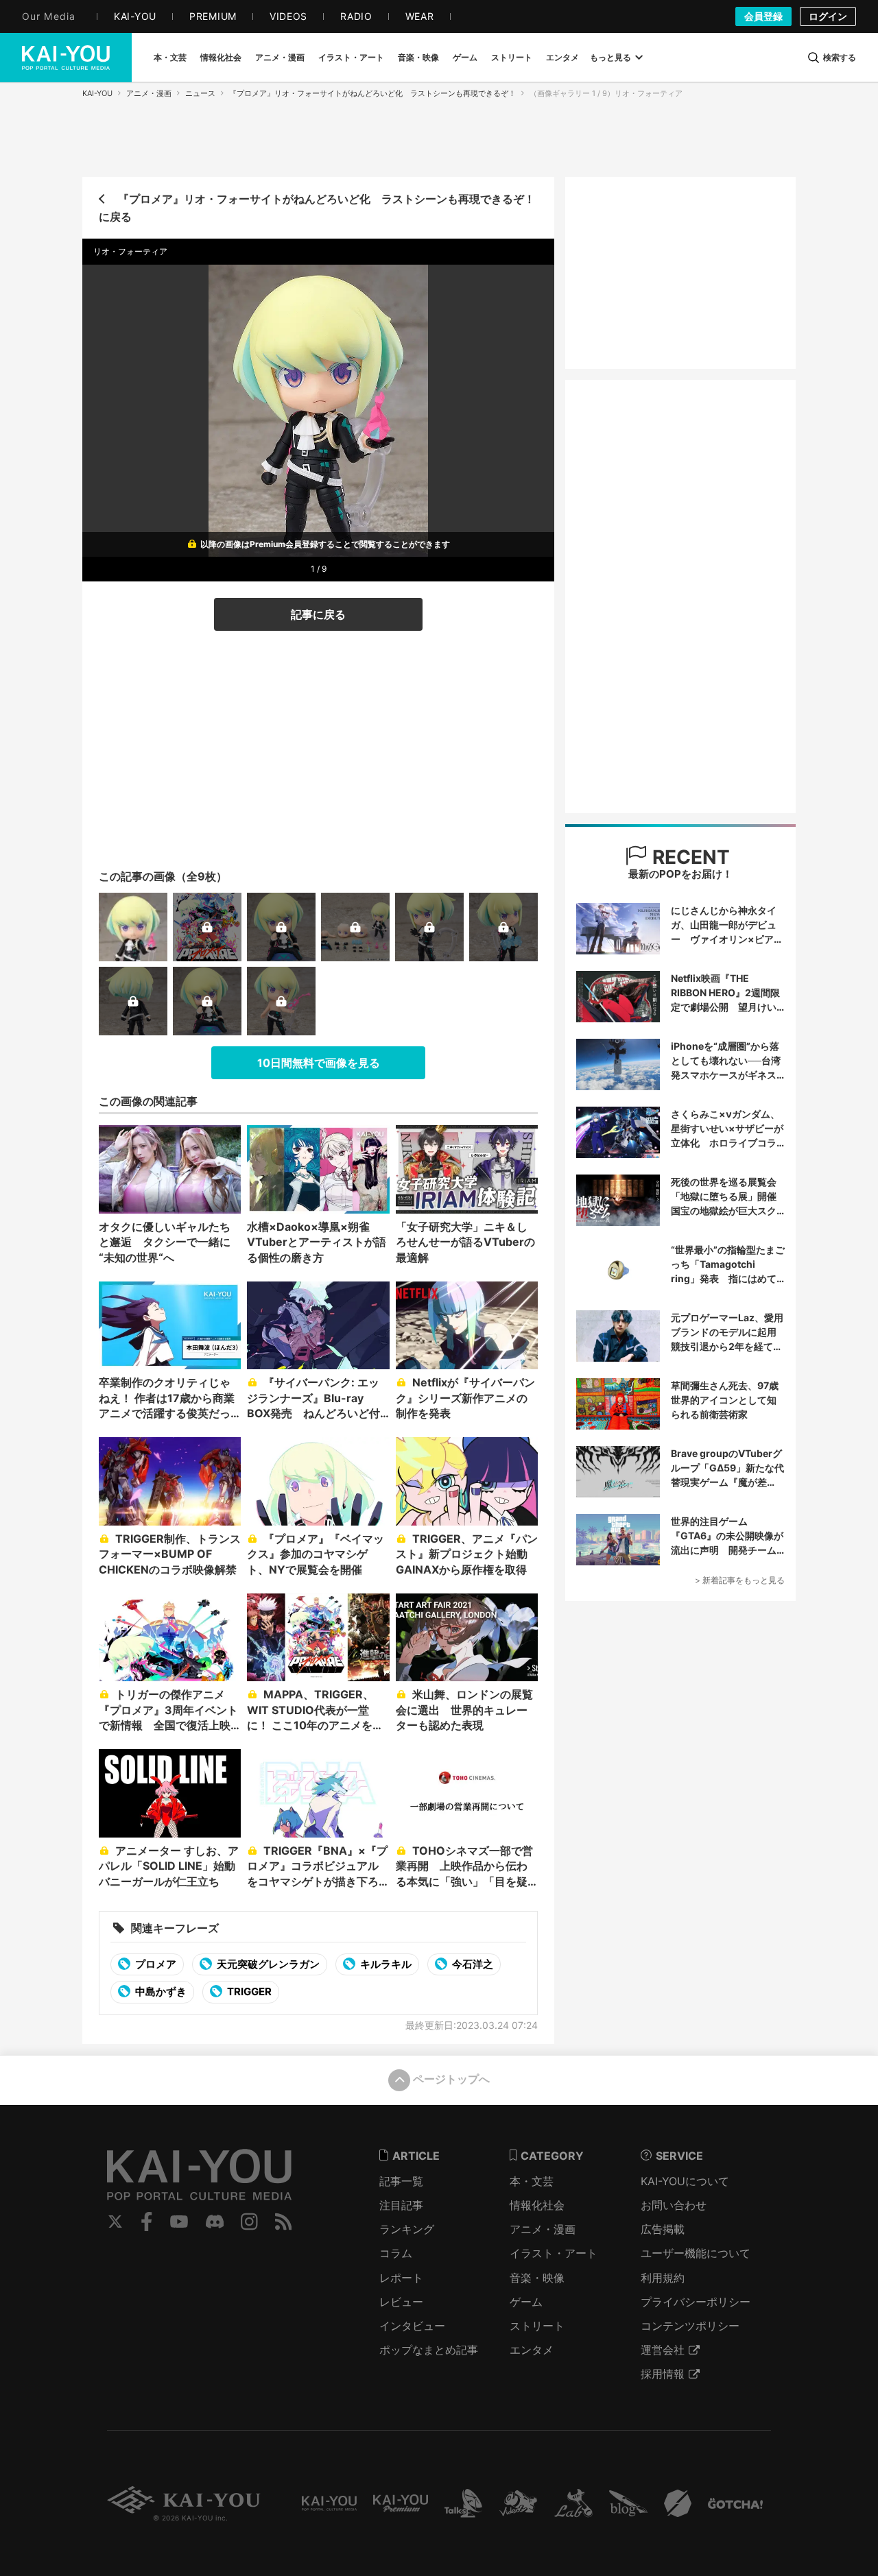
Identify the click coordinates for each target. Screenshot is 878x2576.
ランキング (407, 2229)
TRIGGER (248, 1991)
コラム (396, 2253)
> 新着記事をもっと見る (740, 1580)
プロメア (155, 1964)
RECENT (689, 857)
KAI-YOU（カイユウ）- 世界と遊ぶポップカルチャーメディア (66, 58)
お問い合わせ (674, 2205)
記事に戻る (318, 614)
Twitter (115, 2222)
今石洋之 (472, 1964)
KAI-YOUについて (685, 2181)
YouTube (179, 2222)
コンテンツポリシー (690, 2326)
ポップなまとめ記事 (429, 2350)
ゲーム (526, 2302)
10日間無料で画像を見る (319, 1063)
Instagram (249, 2222)
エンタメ (532, 2350)
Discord (215, 2222)
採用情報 (663, 2374)
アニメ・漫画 (149, 93)
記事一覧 (401, 2181)
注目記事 (401, 2205)
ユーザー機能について (696, 2253)
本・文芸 (532, 2181)
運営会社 (663, 2350)
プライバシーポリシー (696, 2302)
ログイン (828, 16)
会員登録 (763, 16)
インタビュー (412, 2326)
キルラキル (385, 1964)
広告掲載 (663, 2229)
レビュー (401, 2302)
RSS (284, 2222)
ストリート (537, 2326)
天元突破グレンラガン (267, 1964)
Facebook (147, 2222)
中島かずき (160, 1991)
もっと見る (610, 57)
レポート (401, 2278)
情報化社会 (537, 2205)
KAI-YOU (97, 93)
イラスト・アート (554, 2253)
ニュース (200, 93)
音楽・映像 (537, 2278)
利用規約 (663, 2278)
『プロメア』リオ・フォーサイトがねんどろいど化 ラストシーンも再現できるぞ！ (372, 93)
